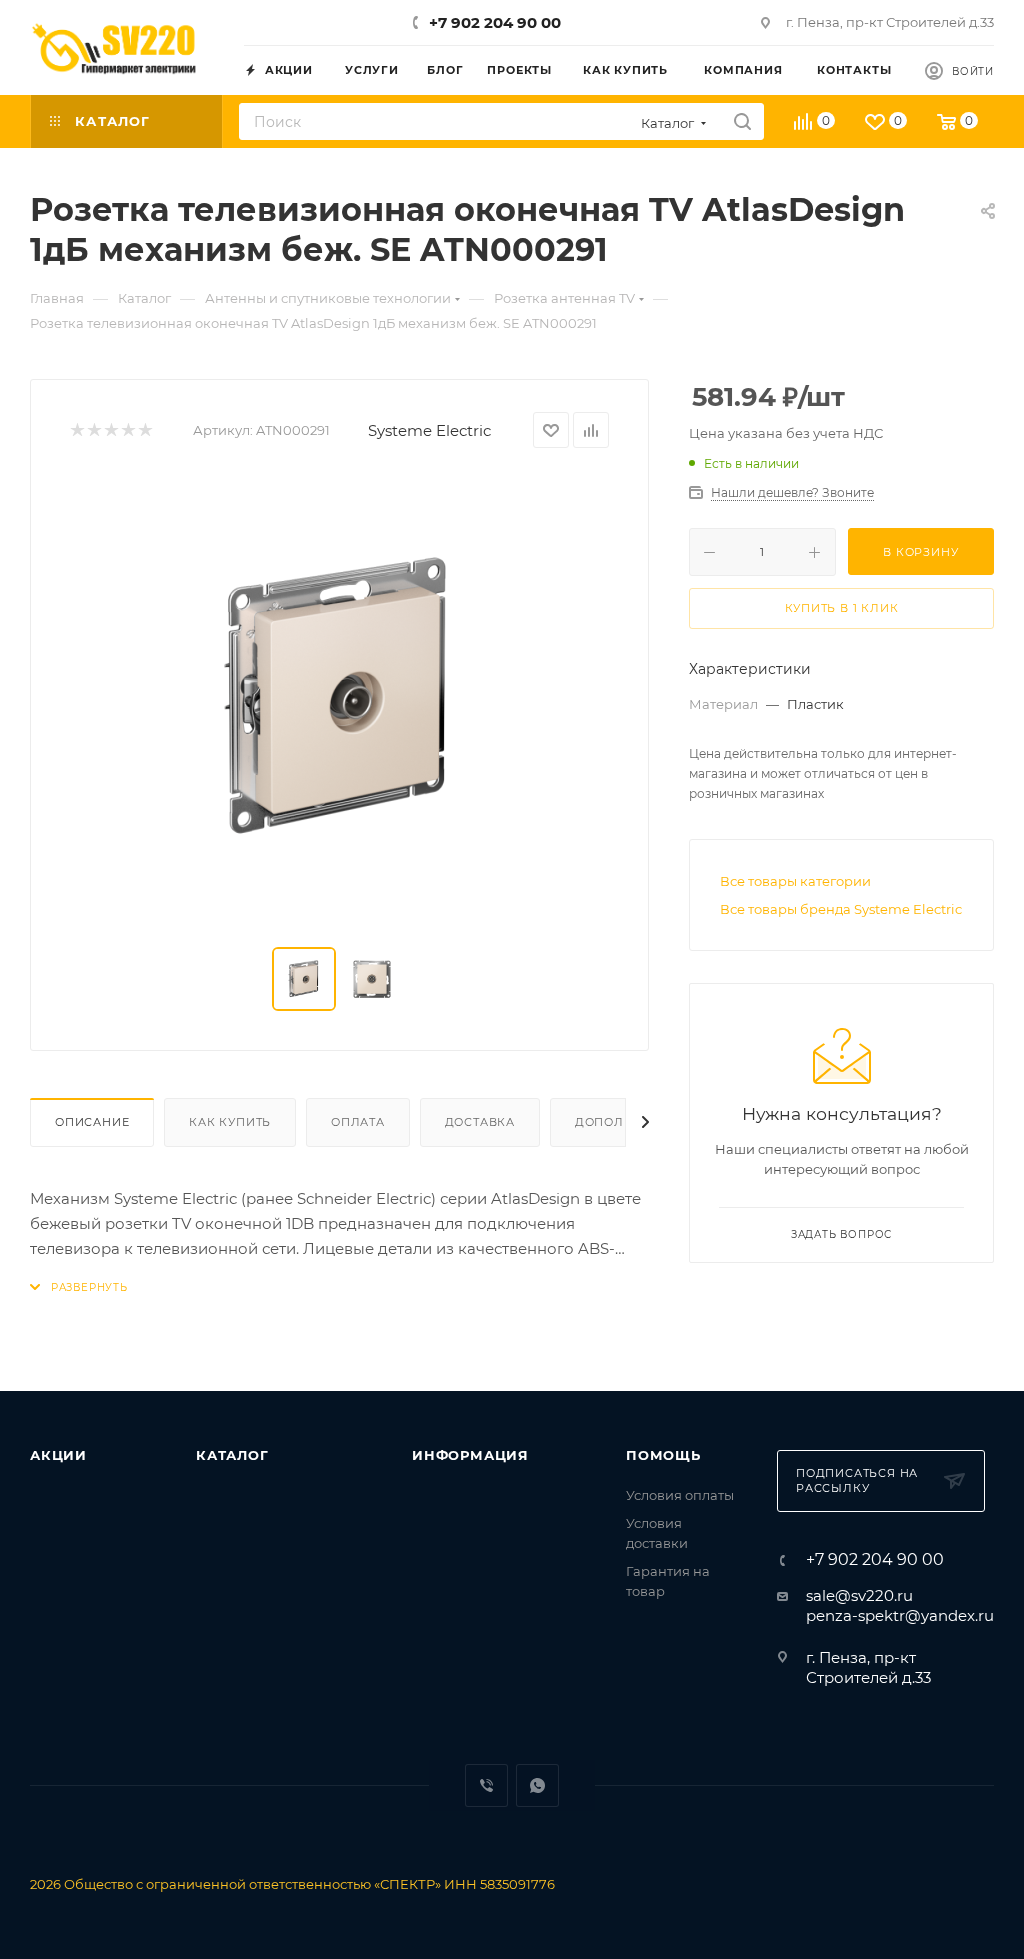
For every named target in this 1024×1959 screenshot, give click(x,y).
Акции (58, 1455)
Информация (470, 1455)
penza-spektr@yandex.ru (900, 1615)
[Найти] (742, 121)
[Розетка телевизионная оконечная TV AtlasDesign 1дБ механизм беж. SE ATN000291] (340, 698)
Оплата (358, 1122)
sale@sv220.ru (859, 1595)
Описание (92, 1122)
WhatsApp (537, 1785)
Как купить (230, 1122)
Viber (486, 1785)
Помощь (663, 1455)
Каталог (232, 1455)
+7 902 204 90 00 (495, 22)
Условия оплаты (680, 1495)
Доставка (480, 1122)
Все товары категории (795, 881)
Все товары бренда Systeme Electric (841, 909)
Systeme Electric (429, 430)
